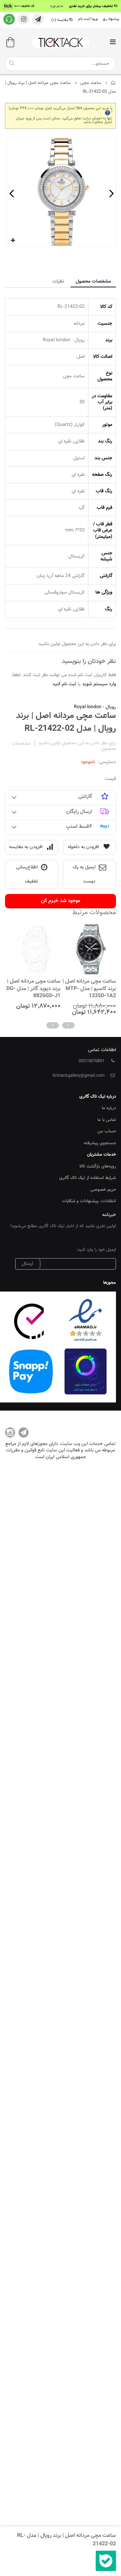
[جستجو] (12, 63)
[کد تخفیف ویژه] (61, 6)
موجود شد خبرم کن (61, 901)
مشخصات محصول (93, 282)
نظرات (58, 282)
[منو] (113, 43)
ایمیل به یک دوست (84, 875)
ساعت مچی (91, 83)
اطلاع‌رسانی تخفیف (27, 875)
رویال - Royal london (95, 707)
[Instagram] (10, 1432)
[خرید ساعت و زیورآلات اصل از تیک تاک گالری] (61, 42)
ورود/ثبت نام (88, 19)
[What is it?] (108, 112)
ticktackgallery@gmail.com (78, 1076)
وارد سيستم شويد (99, 684)
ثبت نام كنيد (64, 684)
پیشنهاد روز (111, 19)
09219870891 (92, 1061)
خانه (113, 83)
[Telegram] (24, 1432)
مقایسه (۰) (60, 20)
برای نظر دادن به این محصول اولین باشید (77, 743)
